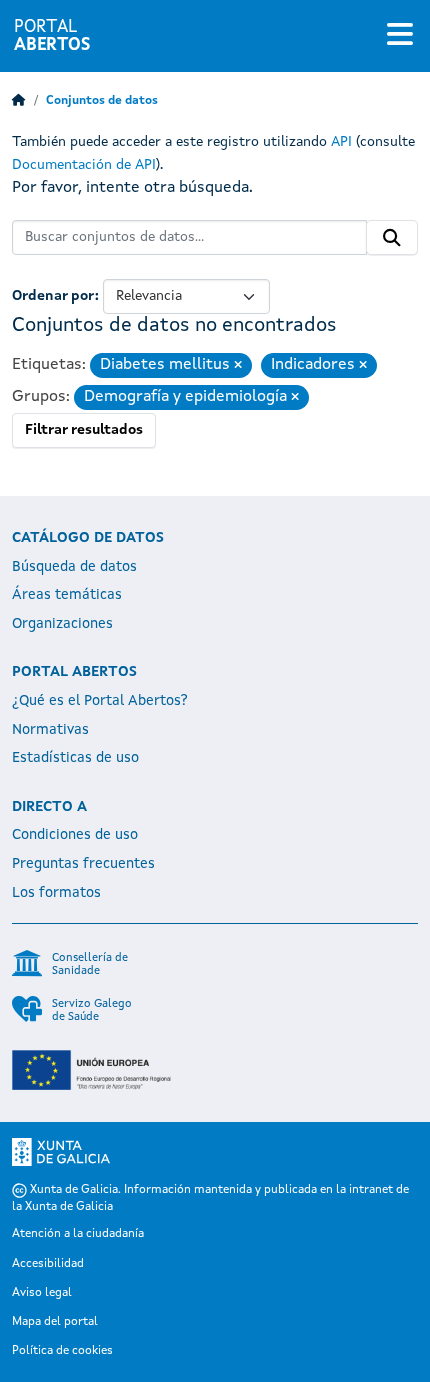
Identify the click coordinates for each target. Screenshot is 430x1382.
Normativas (50, 730)
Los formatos (56, 893)
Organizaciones (62, 624)
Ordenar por (53, 296)
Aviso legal (42, 1293)
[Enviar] (392, 238)
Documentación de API (84, 165)
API (341, 142)
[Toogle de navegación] (400, 36)
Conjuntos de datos (102, 101)
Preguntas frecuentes (83, 864)
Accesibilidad (48, 1264)
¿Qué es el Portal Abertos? (100, 701)
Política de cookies (62, 1351)
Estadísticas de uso (75, 758)
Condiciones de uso (75, 835)
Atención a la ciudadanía (78, 1234)
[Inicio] (19, 101)
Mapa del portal (55, 1322)
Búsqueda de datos (74, 567)
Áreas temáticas (67, 595)
